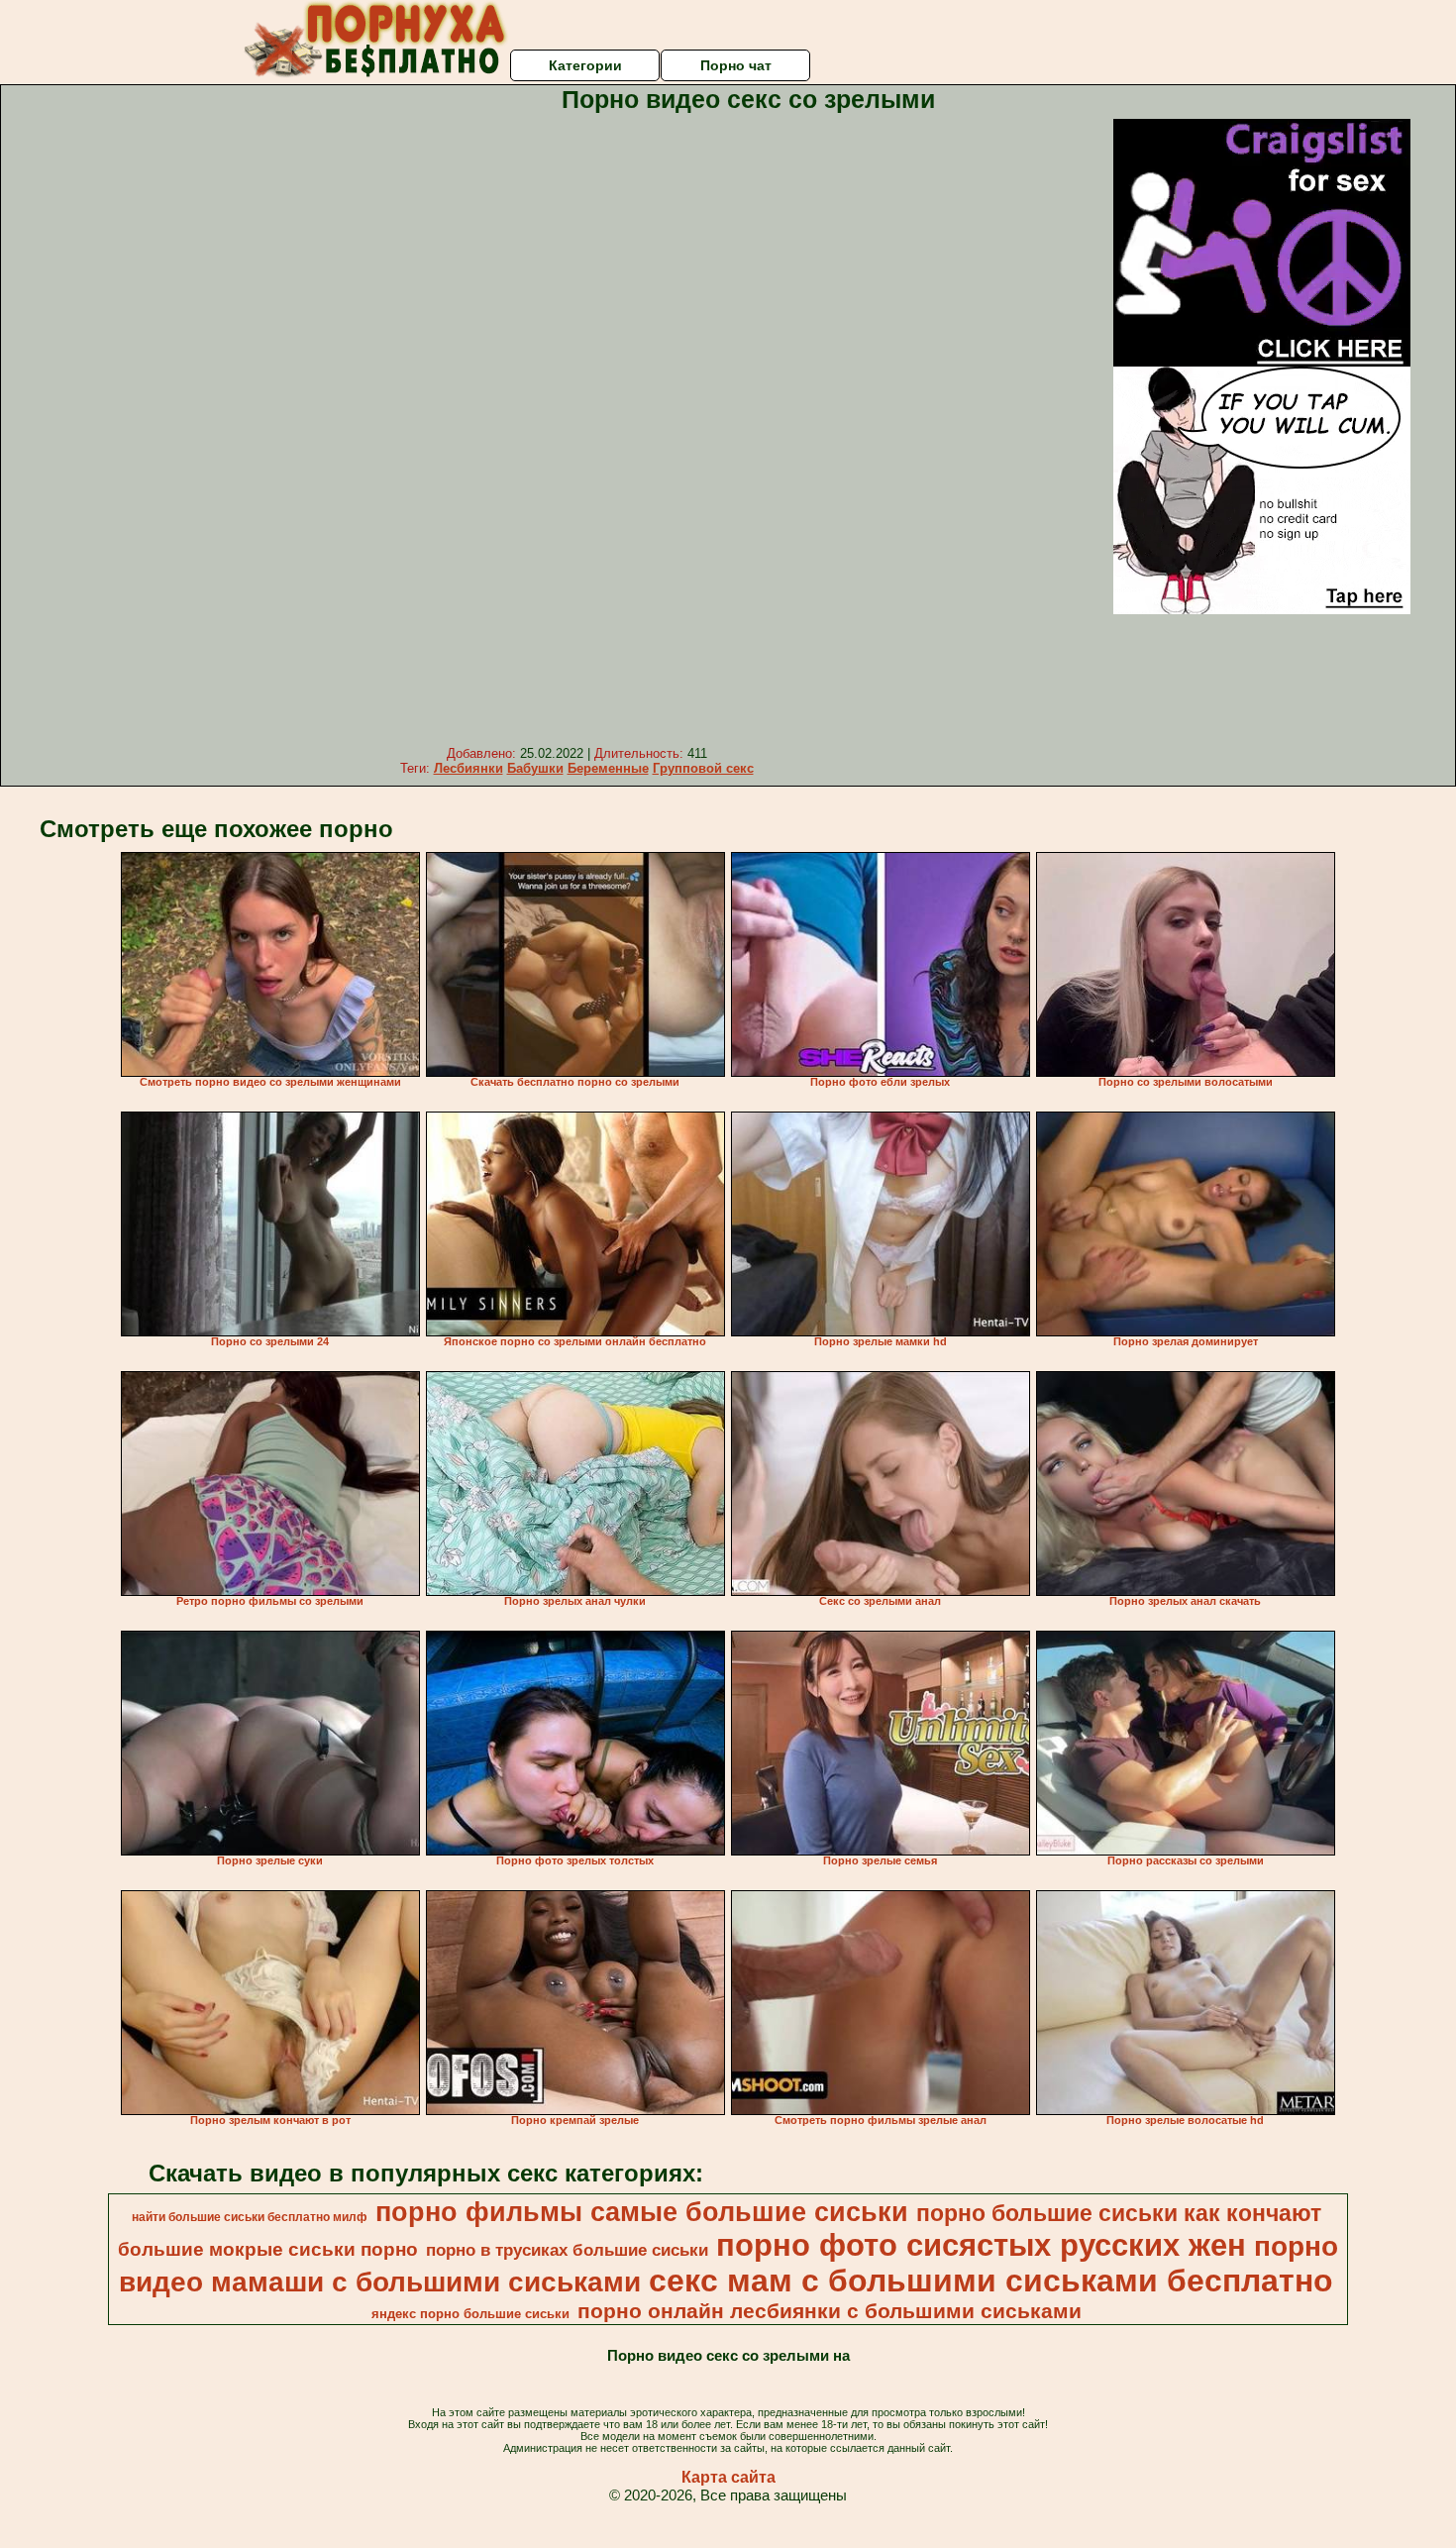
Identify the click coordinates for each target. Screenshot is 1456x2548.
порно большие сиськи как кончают (1119, 2213)
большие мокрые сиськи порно (268, 2249)
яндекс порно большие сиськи (470, 2314)
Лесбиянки (468, 768)
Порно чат (736, 65)
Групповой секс (703, 768)
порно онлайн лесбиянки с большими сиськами (830, 2311)
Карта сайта (728, 2477)
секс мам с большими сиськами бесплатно (991, 2281)
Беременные (608, 768)
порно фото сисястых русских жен (981, 2245)
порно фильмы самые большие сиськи (642, 2212)
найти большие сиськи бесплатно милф (250, 2217)
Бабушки (535, 768)
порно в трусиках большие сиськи (567, 2250)
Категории (585, 65)
